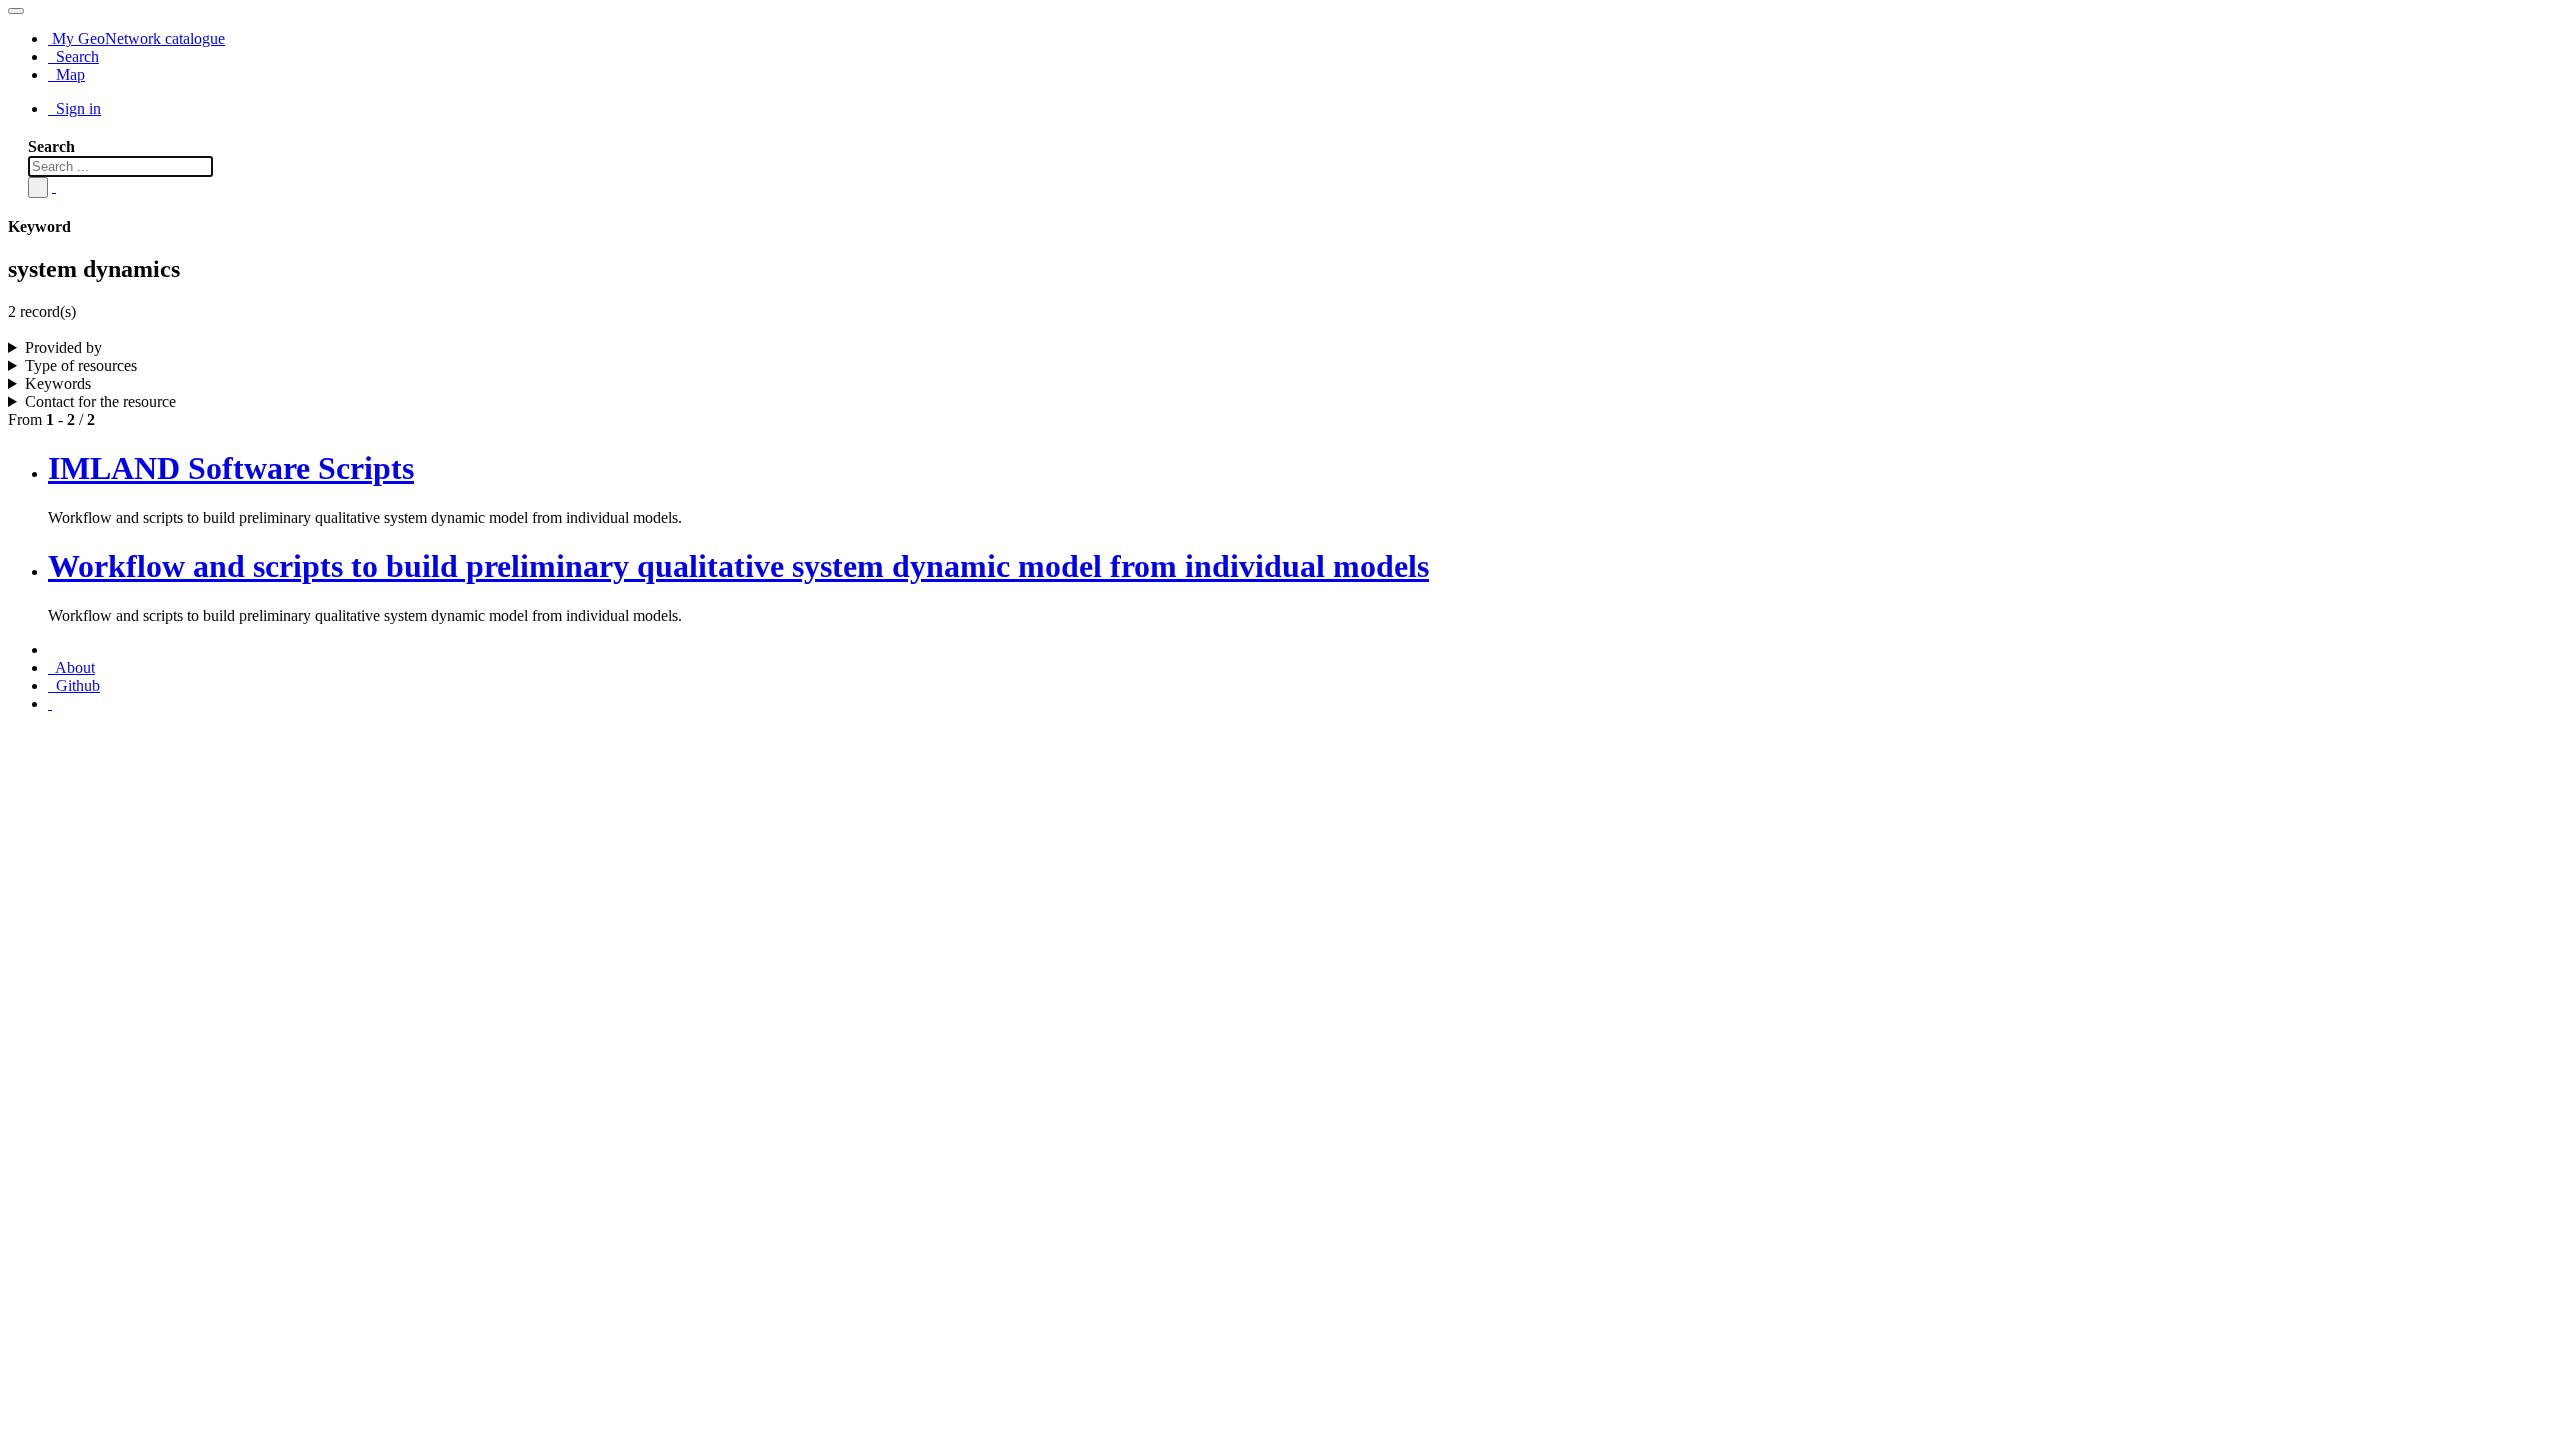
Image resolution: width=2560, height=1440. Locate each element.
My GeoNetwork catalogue (136, 38)
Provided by (63, 347)
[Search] (38, 187)
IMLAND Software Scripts (231, 468)
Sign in (76, 108)
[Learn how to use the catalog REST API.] (50, 703)
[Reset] (54, 186)
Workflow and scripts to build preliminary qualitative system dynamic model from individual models (738, 566)
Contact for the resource (100, 401)
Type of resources (81, 365)
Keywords (58, 383)
